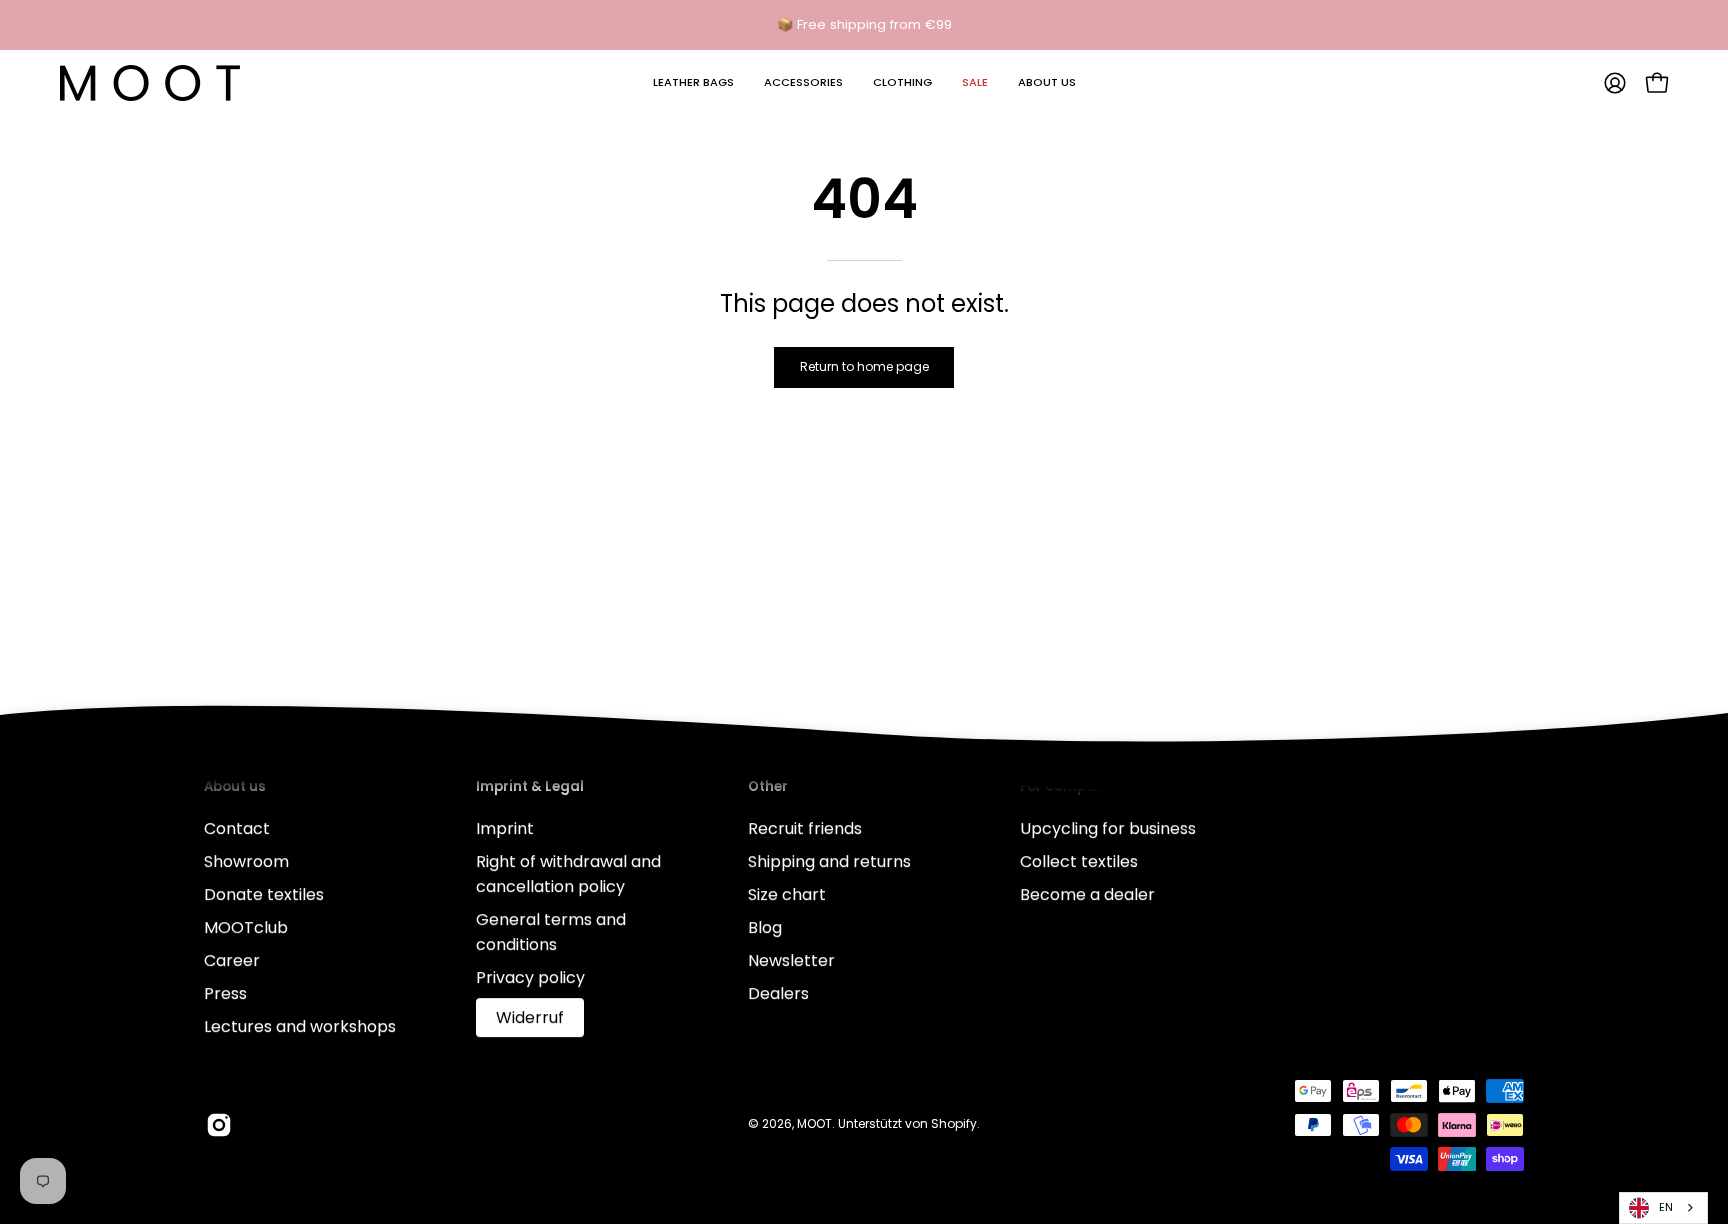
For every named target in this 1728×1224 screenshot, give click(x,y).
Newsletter (791, 960)
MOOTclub (246, 927)
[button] (693, 83)
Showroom (246, 861)
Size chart (787, 894)
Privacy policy (530, 977)
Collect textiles (1079, 861)
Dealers (778, 993)
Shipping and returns (829, 861)
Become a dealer (1087, 894)
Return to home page (864, 366)
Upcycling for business (1108, 828)
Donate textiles (264, 894)
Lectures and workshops (300, 1026)
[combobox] (1663, 1208)
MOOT (814, 1123)
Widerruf (530, 1017)
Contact (237, 828)
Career (232, 960)
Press (225, 993)
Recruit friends (805, 828)
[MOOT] (150, 83)
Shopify (954, 1123)
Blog (765, 927)
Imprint (505, 828)
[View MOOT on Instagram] (219, 1125)
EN (1666, 1207)
